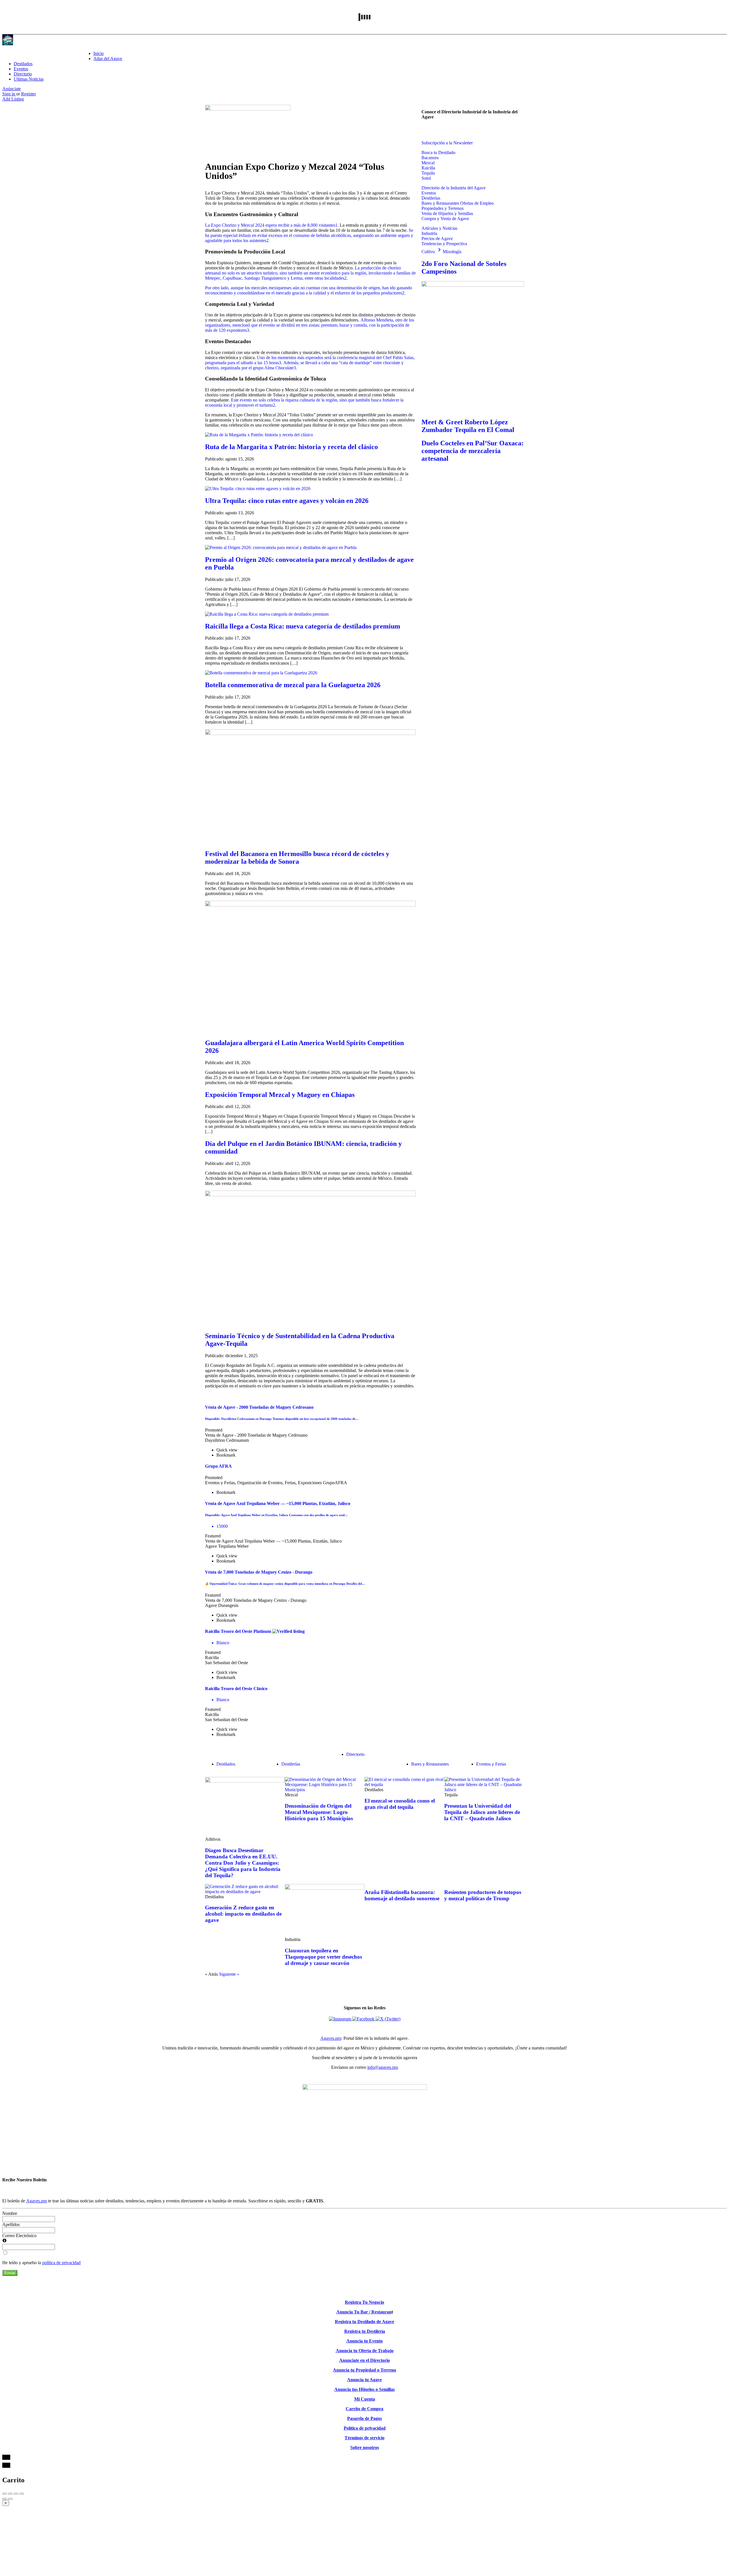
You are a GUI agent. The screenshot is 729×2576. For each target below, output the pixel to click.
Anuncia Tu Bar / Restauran (364, 2312)
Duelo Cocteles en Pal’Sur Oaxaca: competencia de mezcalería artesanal (473, 451)
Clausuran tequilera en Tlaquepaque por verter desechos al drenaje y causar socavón (323, 1957)
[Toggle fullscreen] (16, 2494)
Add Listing (13, 99)
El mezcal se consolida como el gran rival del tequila (400, 1804)
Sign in (9, 94)
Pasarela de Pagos (364, 2418)
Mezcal (428, 163)
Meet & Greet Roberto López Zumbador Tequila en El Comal (468, 426)
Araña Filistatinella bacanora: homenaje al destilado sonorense (402, 1895)
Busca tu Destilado (438, 152)
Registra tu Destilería (365, 2331)
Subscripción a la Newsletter (447, 143)
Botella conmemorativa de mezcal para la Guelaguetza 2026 (293, 685)
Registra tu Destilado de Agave (364, 2322)
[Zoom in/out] (22, 2494)
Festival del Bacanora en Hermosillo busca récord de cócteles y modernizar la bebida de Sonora (297, 858)
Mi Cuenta (365, 2399)
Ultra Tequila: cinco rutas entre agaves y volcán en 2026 (287, 501)
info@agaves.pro (383, 2067)
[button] (425, 129)
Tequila (428, 173)
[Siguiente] (10, 2499)
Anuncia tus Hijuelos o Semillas (364, 2389)
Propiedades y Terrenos (443, 208)
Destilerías (431, 198)
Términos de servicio (364, 2438)
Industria (429, 233)
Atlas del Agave (108, 59)
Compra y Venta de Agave (445, 219)
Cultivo (432, 252)
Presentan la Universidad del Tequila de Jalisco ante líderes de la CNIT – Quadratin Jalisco (482, 1812)
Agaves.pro (331, 2038)
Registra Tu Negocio (364, 2302)
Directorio (23, 74)
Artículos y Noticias (439, 228)
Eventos (21, 69)
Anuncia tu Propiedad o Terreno (364, 2370)
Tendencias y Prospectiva (444, 244)
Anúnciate (12, 89)
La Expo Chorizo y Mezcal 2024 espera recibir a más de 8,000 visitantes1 (271, 225)
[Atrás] (5, 2499)
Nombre (10, 2213)
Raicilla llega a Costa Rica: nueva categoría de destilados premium (303, 626)
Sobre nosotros (365, 2447)
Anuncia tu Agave (364, 2380)
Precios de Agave (437, 238)
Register (28, 94)
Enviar (10, 2273)
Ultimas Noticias (29, 79)
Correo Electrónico (19, 2236)
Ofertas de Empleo (477, 203)
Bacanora (430, 158)
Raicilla (428, 168)
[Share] (10, 2494)
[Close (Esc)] (5, 2494)
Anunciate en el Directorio (364, 2360)
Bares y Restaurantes (441, 203)
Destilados (23, 64)
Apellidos (11, 2224)
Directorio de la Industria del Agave (453, 188)
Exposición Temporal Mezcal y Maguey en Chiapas (280, 1095)
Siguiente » (229, 1974)
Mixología (452, 252)
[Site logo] (8, 44)
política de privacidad (61, 2263)
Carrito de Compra (364, 2409)
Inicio (99, 53)
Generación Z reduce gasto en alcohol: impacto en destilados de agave (243, 1914)
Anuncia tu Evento (364, 2341)
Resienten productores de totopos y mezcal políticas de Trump (483, 1895)
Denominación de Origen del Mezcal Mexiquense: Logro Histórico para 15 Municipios (319, 1812)
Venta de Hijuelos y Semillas (447, 213)
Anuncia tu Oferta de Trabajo (365, 2351)
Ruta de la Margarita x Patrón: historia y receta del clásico (291, 447)
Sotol (426, 178)
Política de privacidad (365, 2428)
